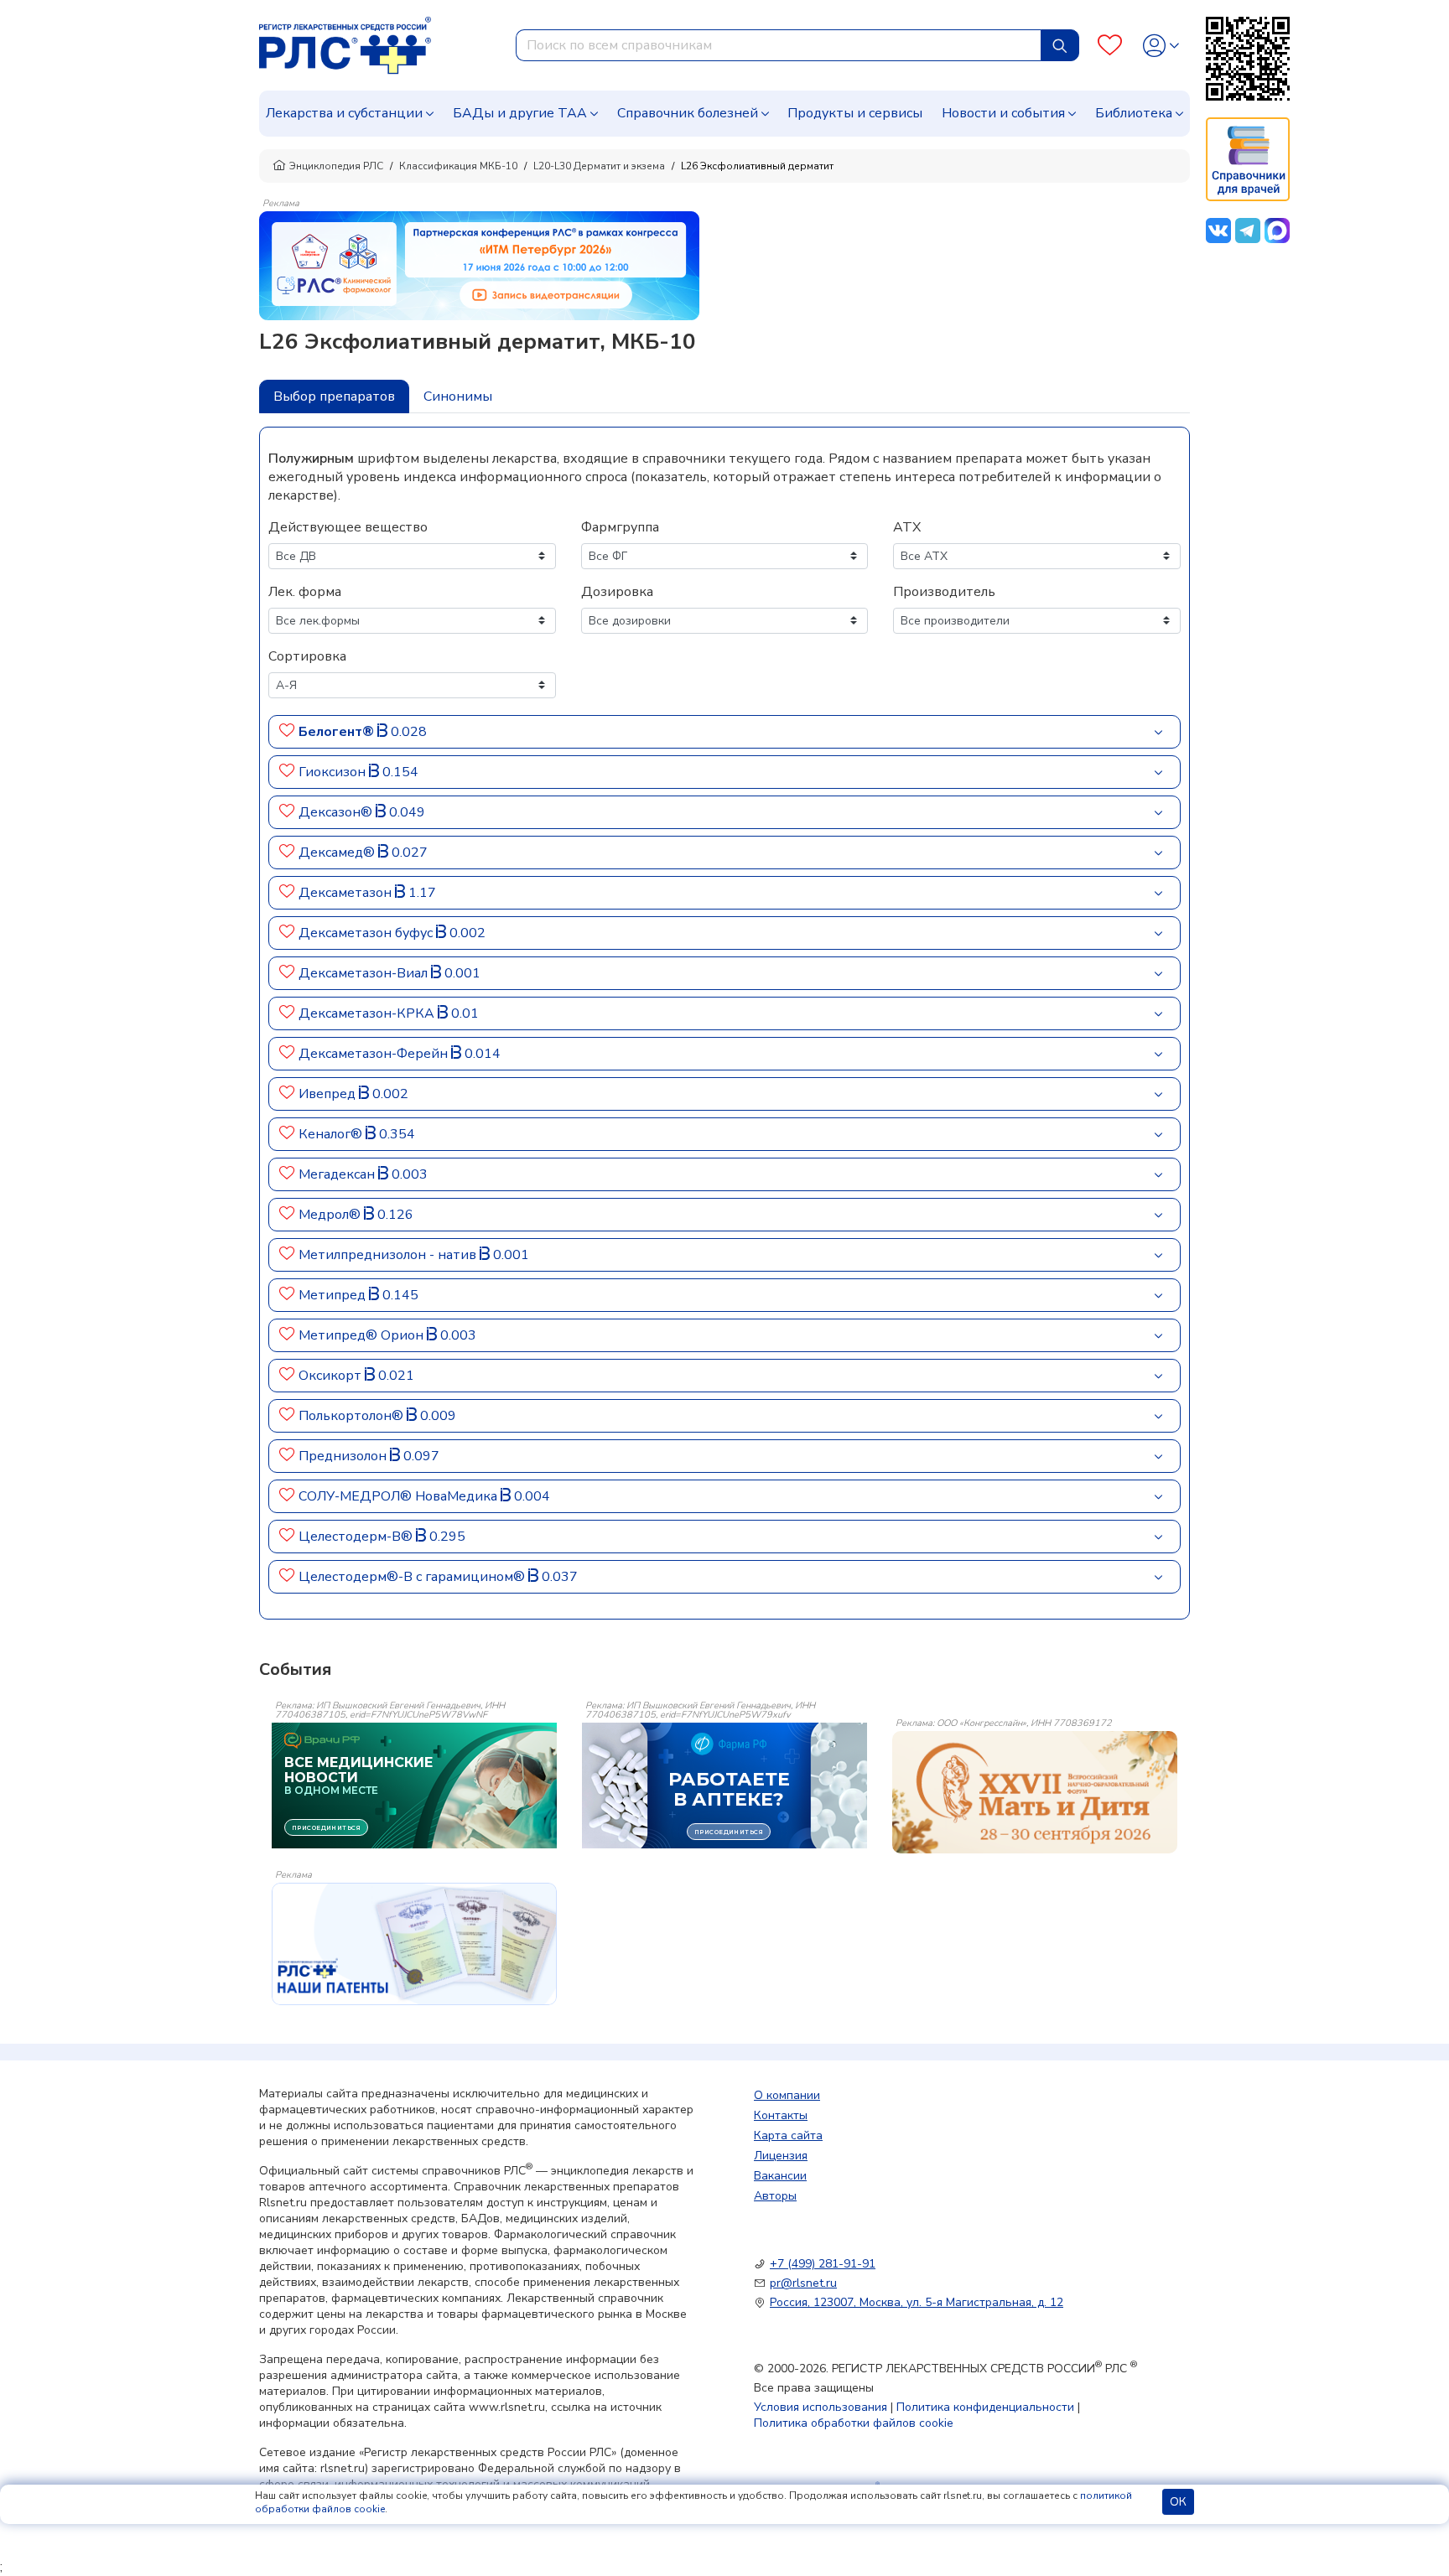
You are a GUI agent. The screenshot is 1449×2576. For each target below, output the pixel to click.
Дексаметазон (347, 893)
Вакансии (780, 2176)
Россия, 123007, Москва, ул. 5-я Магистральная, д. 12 (917, 2302)
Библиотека (1134, 113)
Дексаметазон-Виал (365, 973)
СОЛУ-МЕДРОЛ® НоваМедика (400, 1496)
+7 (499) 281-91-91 (823, 2264)
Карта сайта (788, 2135)
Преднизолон (344, 1456)
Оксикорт (332, 1376)
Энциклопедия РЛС (336, 166)
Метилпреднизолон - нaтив (389, 1255)
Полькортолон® (353, 1416)
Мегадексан (338, 1174)
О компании (787, 2095)
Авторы (775, 2196)
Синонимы (458, 397)
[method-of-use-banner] (479, 265)
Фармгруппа (620, 527)
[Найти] (1060, 45)
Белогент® (338, 732)
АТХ (907, 527)
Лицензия (781, 2156)
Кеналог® (332, 1134)
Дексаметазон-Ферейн (375, 1054)
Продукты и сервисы (855, 113)
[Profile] (1161, 46)
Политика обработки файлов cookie (854, 2423)
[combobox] (779, 45)
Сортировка (307, 656)
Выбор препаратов (334, 397)
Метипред (334, 1295)
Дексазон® (337, 812)
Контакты (781, 2115)
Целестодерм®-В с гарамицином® (413, 1577)
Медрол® (331, 1215)
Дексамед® (338, 853)
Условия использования (821, 2407)
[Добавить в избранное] (287, 732)
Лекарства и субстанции (344, 113)
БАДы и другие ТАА (520, 113)
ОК (1178, 2502)
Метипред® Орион (363, 1335)
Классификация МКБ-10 (458, 166)
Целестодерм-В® (357, 1537)
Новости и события (1003, 113)
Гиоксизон (334, 772)
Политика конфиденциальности (985, 2407)
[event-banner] (1035, 1792)
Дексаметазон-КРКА (368, 1013)
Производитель (944, 592)
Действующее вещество (348, 527)
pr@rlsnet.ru (803, 2283)
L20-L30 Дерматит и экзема (599, 166)
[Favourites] (1110, 46)
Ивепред (329, 1094)
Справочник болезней (688, 113)
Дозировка (617, 592)
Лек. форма (305, 592)
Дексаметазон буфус (367, 933)
